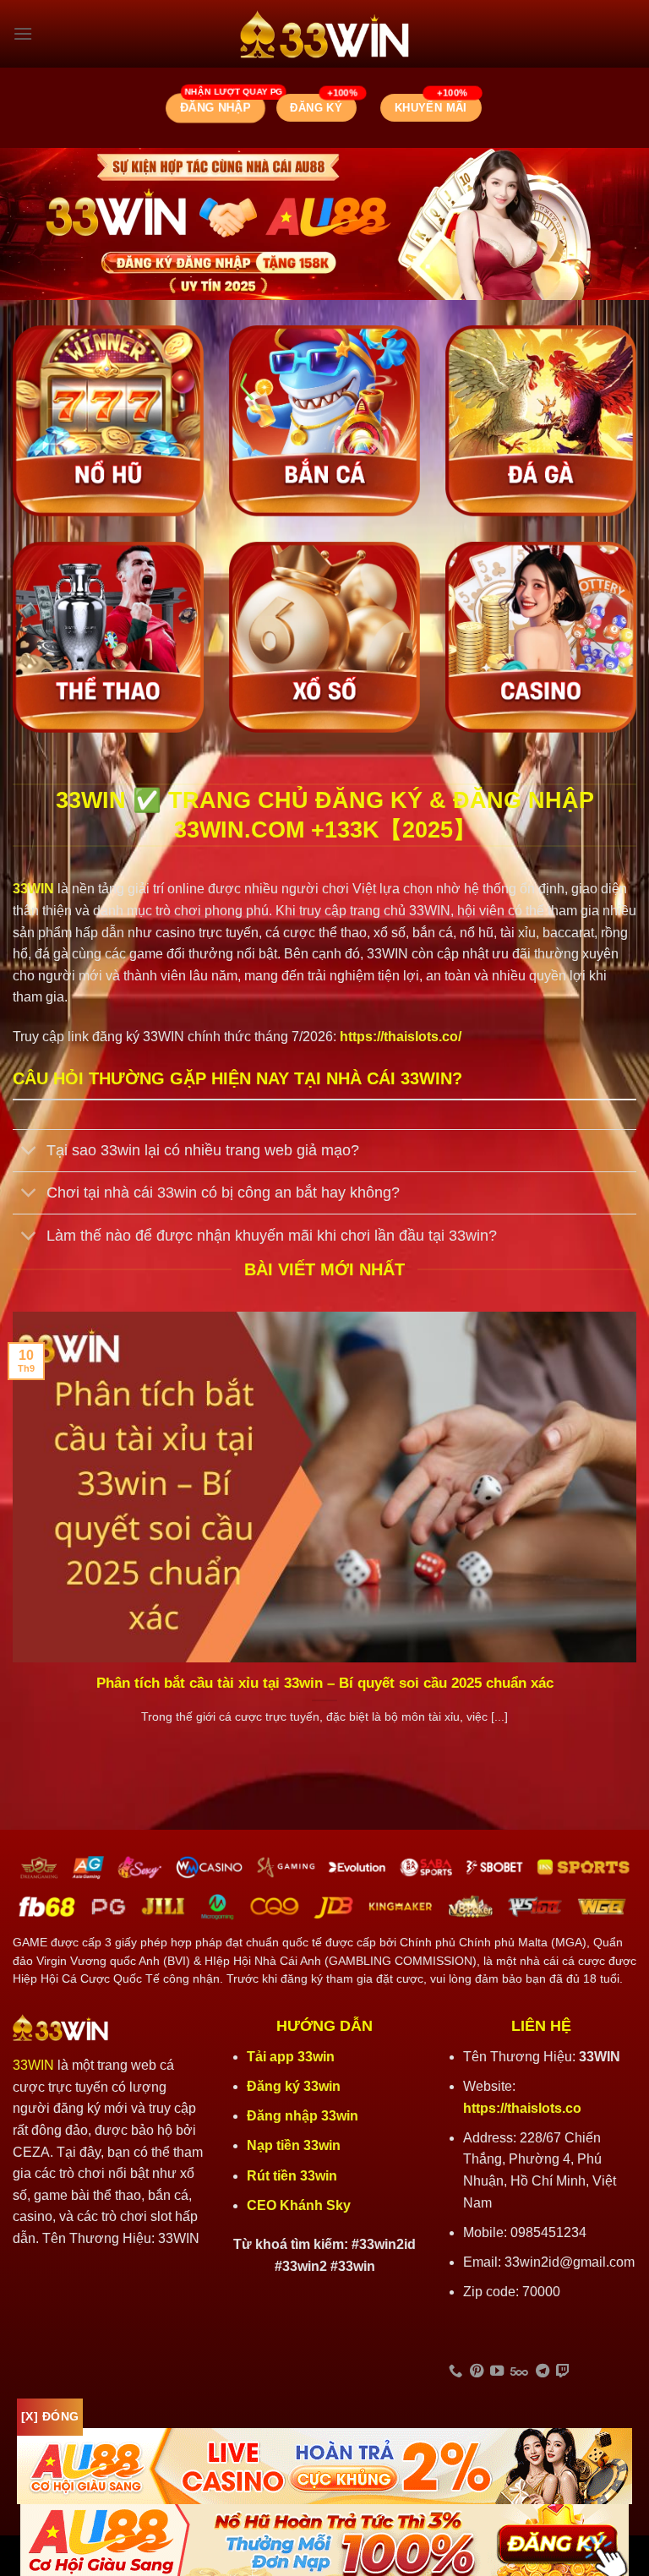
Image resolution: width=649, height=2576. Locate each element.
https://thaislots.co (522, 2108)
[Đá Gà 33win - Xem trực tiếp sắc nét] (541, 421)
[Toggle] (29, 1152)
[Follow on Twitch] (563, 2371)
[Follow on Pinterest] (477, 2371)
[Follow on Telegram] (543, 2371)
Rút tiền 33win (294, 2176)
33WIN (33, 2065)
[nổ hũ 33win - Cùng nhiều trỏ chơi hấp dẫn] (108, 421)
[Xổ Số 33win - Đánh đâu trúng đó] (324, 637)
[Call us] (455, 2371)
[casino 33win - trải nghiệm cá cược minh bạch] (541, 637)
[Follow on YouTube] (497, 2371)
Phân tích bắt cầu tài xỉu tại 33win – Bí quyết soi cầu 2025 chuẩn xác (325, 1683)
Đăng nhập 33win (304, 2116)
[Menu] (23, 33)
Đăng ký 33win (295, 2086)
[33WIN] (324, 34)
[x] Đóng (50, 2416)
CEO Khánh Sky (299, 2205)
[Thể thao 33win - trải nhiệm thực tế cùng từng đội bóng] (108, 637)
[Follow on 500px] (519, 2371)
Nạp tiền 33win (294, 2145)
